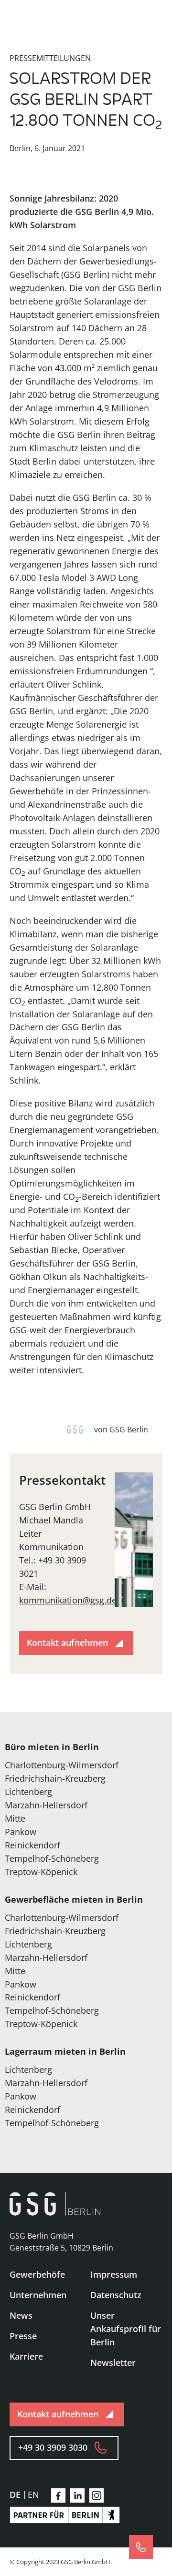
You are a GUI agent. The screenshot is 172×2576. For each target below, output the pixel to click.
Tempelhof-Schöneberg (52, 1858)
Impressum (114, 2274)
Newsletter (113, 2363)
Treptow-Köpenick (41, 1872)
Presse (23, 2336)
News (21, 2315)
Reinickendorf (32, 1845)
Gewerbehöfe (37, 2274)
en (33, 2495)
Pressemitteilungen (50, 58)
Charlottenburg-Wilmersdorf (62, 1765)
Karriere (26, 2356)
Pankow (21, 1832)
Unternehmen (38, 2295)
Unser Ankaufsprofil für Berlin (126, 2329)
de (15, 2495)
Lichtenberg (28, 1792)
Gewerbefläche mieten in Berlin (74, 1899)
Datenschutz (116, 2295)
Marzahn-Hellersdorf (46, 1805)
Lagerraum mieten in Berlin (65, 2051)
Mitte (15, 1818)
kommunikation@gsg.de (68, 1600)
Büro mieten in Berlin (52, 1747)
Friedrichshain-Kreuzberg (55, 1778)
